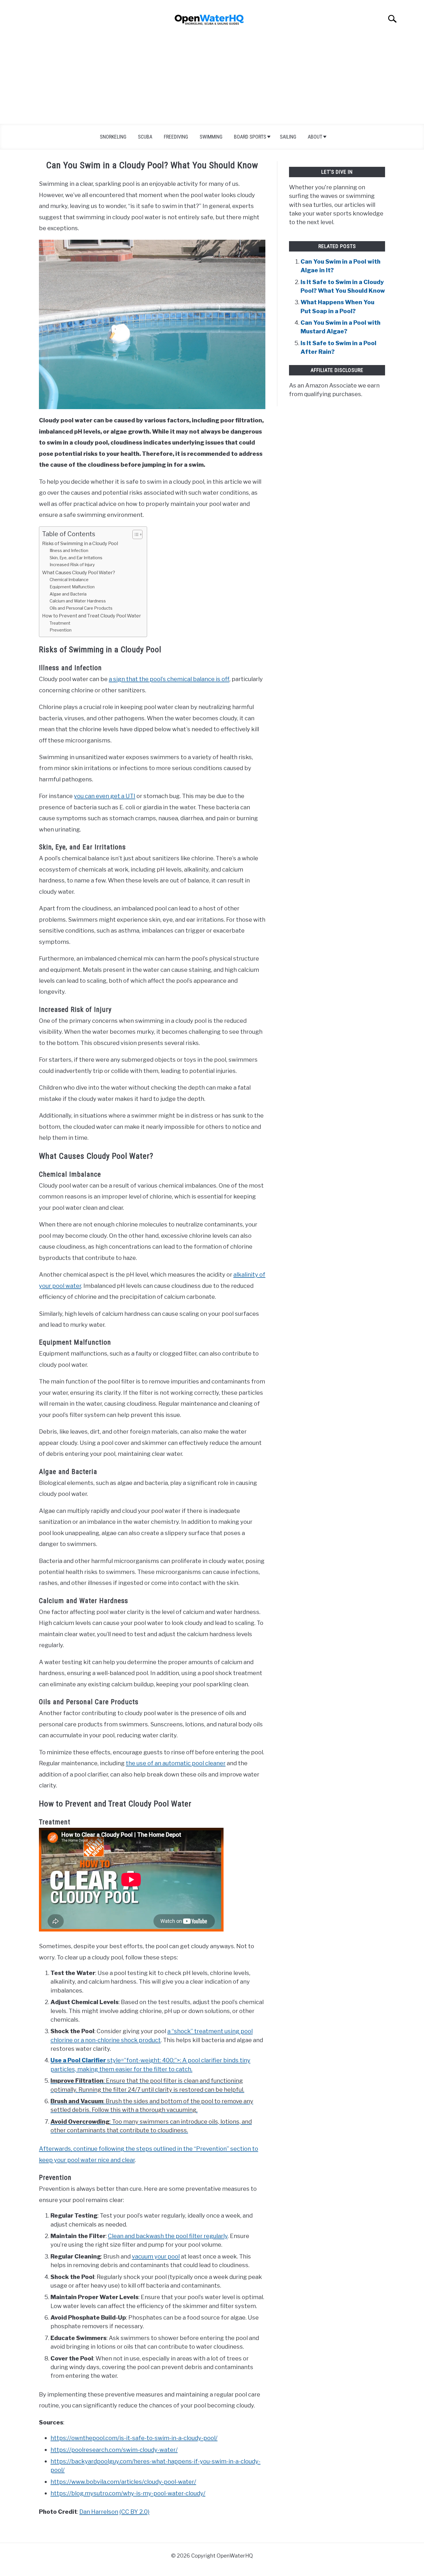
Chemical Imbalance (69, 580)
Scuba (145, 137)
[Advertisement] (212, 81)
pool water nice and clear (101, 2160)
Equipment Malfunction (72, 587)
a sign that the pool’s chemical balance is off (169, 679)
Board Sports (250, 137)
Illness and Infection (69, 551)
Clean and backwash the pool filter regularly (168, 2236)
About (315, 137)
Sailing (288, 137)
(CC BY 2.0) (134, 2512)
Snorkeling (113, 137)
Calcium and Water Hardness (78, 601)
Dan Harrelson (99, 2512)
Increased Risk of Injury (72, 565)
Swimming (211, 137)
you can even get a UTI (105, 796)
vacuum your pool (156, 2256)
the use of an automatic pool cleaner (176, 1763)
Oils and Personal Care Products (81, 608)
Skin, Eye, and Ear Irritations (76, 558)
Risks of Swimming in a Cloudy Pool (80, 543)
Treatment (60, 623)
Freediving (176, 137)
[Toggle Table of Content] (135, 534)
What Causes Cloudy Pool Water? (79, 572)
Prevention (61, 630)
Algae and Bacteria (68, 594)
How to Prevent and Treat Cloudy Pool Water (92, 616)
